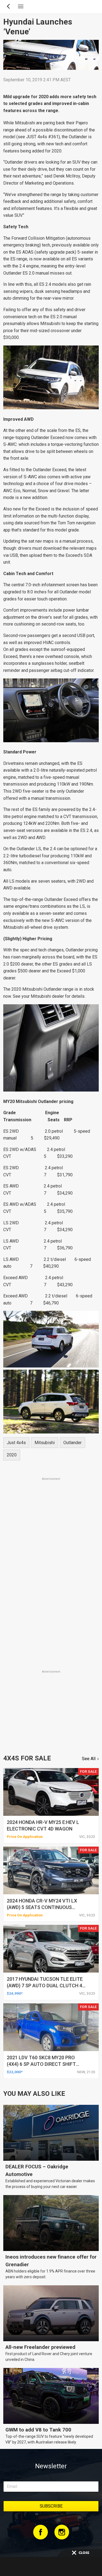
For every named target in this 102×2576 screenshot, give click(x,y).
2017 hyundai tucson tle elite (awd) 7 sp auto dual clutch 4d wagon (46, 1986)
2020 (12, 1455)
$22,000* (15, 2072)
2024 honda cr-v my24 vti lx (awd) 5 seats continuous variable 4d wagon (42, 1907)
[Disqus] (51, 1593)
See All (89, 1759)
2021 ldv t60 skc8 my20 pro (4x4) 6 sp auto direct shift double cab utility (41, 2064)
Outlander (72, 1443)
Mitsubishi (45, 1443)
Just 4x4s (16, 1443)
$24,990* (15, 1993)
